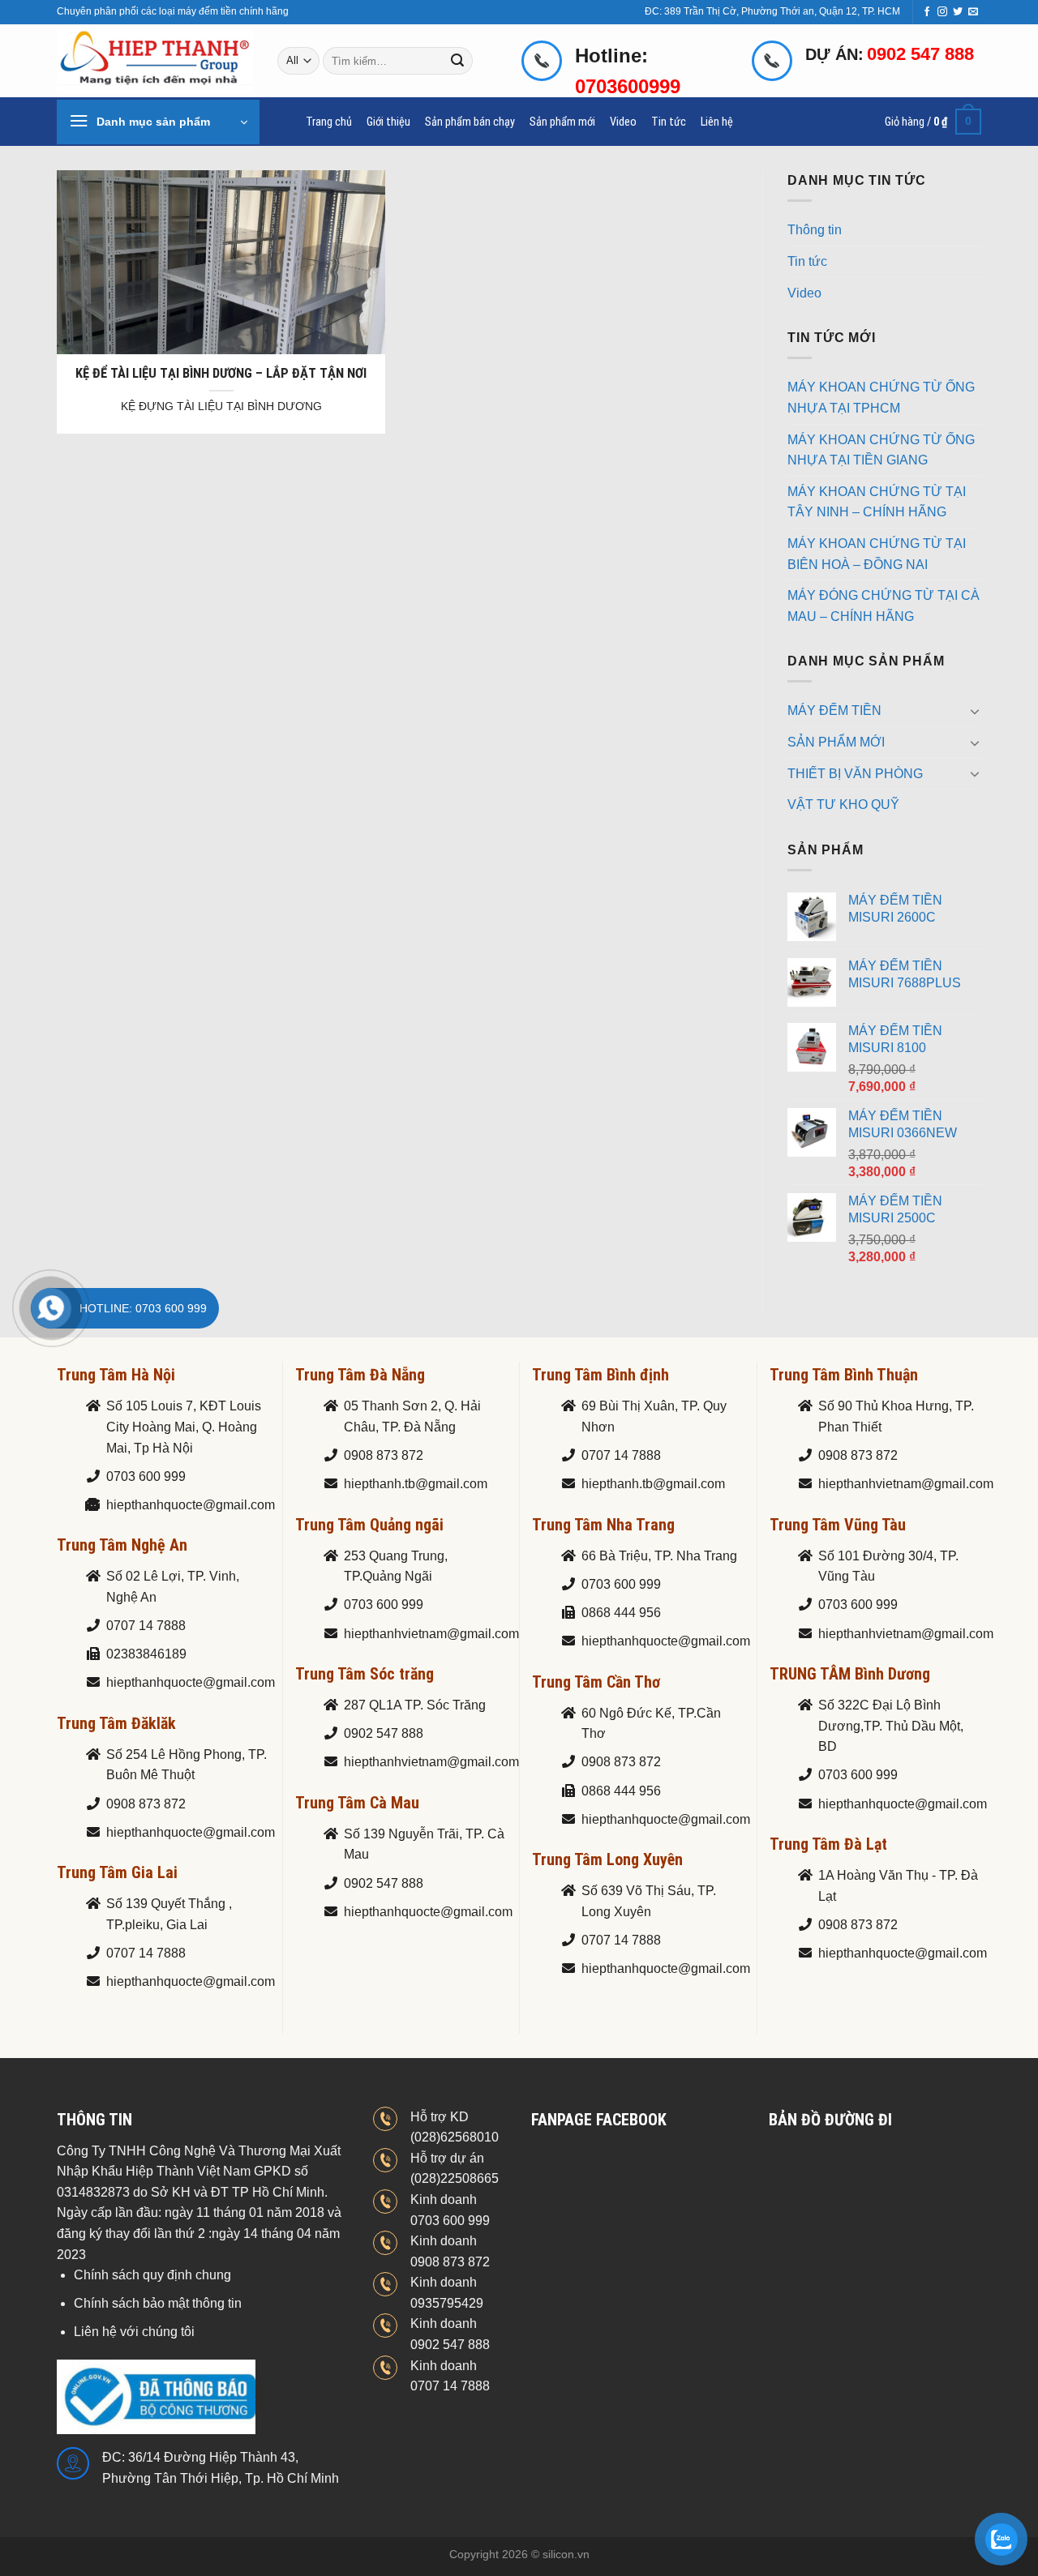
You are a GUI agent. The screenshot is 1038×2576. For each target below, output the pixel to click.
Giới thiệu (388, 122)
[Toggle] (975, 711)
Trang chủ (329, 122)
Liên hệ (717, 122)
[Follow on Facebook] (927, 12)
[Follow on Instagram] (942, 12)
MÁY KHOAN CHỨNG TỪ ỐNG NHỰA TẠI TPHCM (881, 398)
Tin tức (669, 122)
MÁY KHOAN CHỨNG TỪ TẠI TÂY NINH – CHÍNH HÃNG (877, 502)
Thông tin (815, 230)
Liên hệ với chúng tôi (134, 2332)
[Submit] (458, 61)
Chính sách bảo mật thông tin (158, 2303)
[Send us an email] (973, 12)
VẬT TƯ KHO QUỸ (843, 804)
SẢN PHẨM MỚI (836, 742)
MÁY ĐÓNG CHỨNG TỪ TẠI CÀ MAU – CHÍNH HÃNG (884, 606)
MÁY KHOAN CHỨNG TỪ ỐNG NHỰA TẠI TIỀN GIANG (881, 450)
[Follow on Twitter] (958, 12)
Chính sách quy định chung (152, 2275)
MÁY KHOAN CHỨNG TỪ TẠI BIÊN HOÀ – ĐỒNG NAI (877, 554)
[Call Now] (51, 1308)
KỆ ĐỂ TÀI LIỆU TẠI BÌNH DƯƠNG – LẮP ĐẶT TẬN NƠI (221, 373)
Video (623, 122)
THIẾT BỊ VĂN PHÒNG (855, 774)
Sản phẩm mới (562, 122)
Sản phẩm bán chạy (470, 122)
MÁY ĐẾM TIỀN (834, 710)
